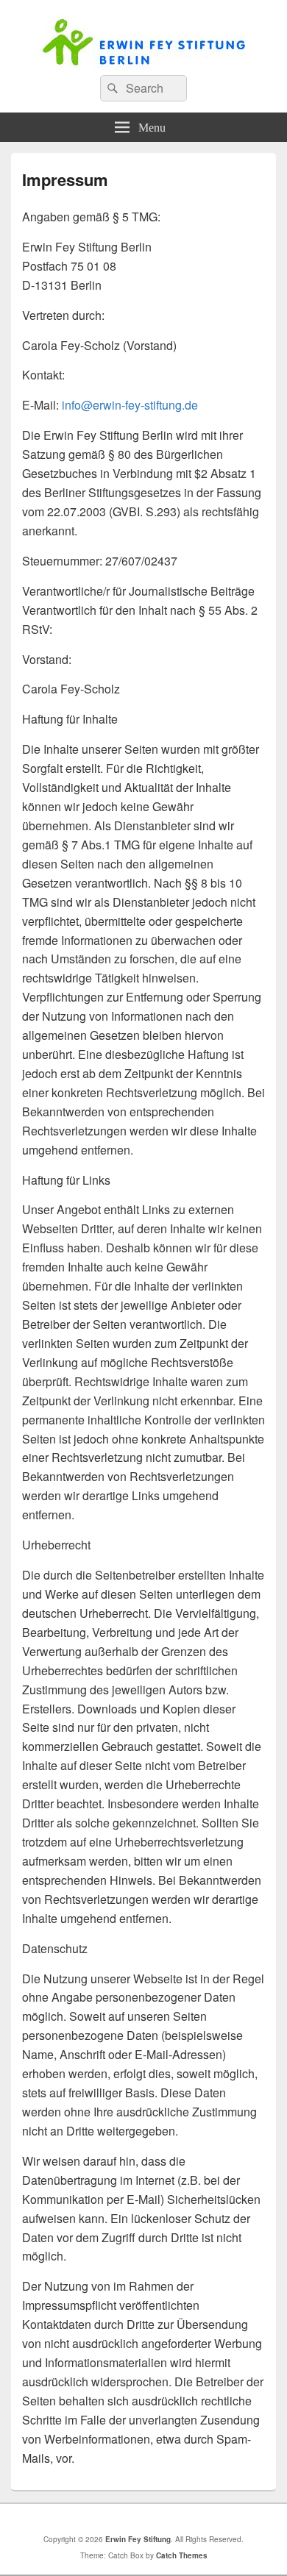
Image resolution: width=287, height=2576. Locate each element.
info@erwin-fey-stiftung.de (130, 405)
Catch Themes (182, 2555)
